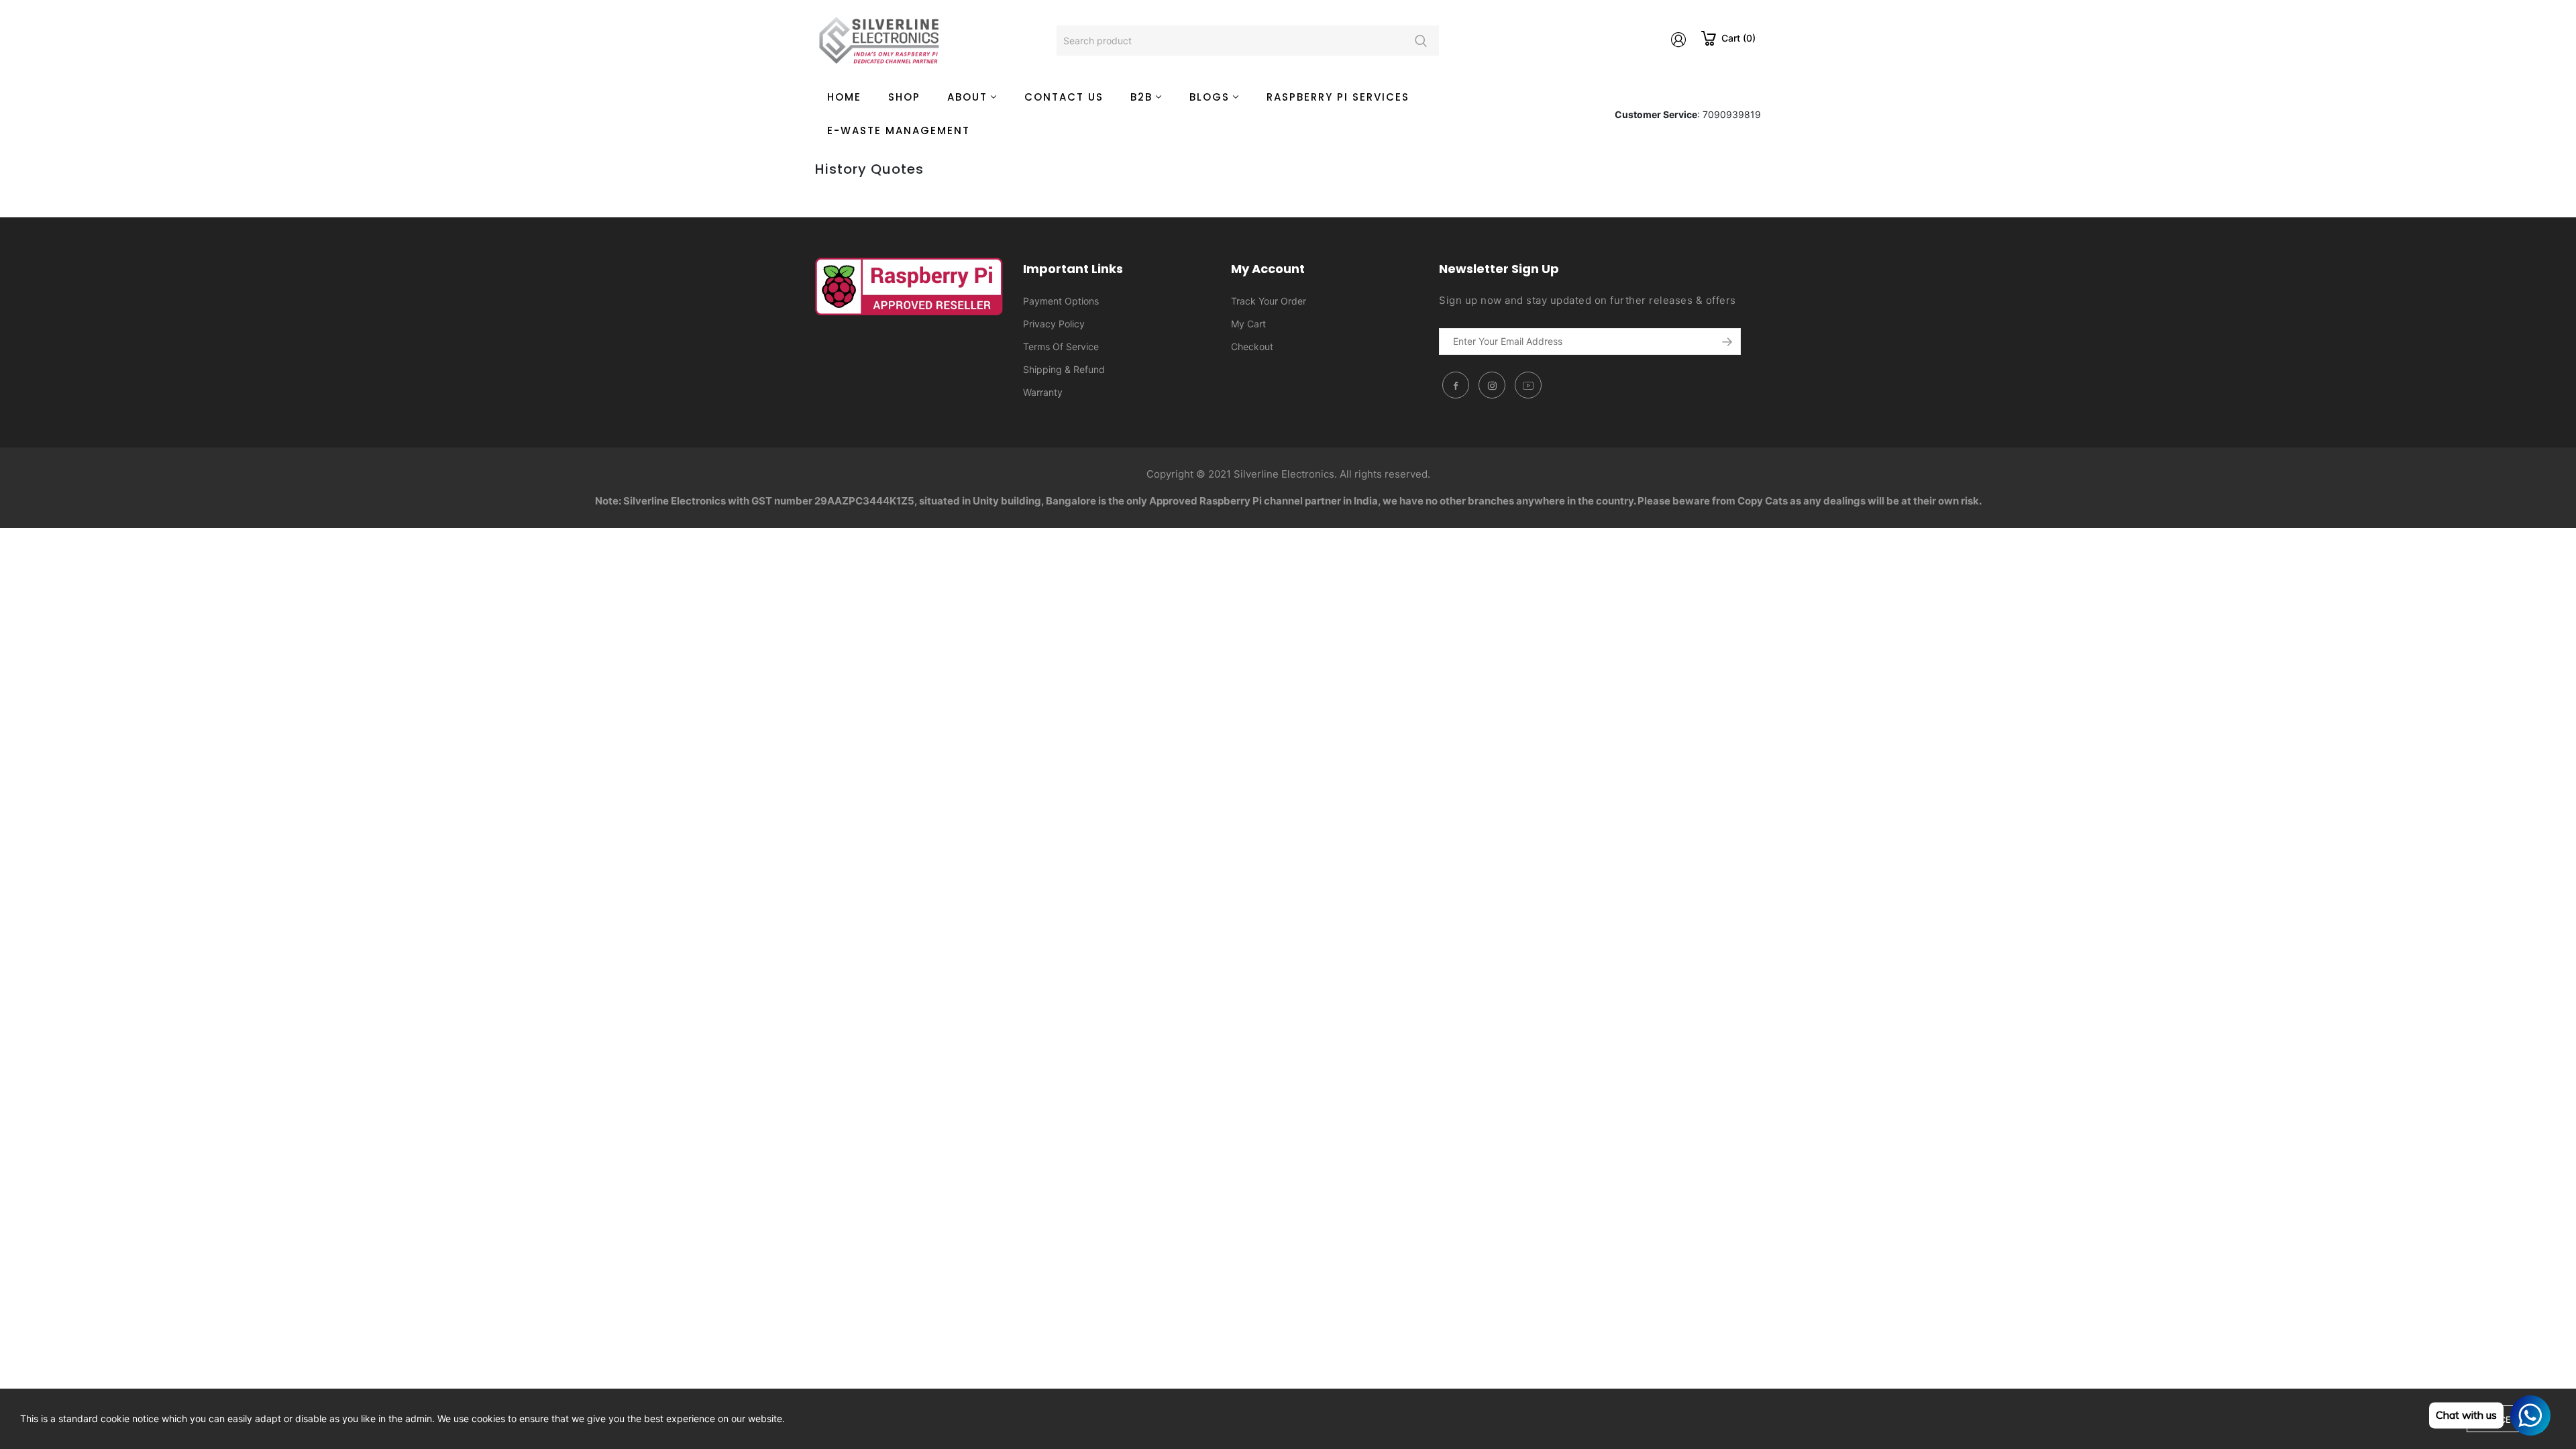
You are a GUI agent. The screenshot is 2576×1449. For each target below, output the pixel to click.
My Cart (1248, 324)
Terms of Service (1061, 346)
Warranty (1043, 392)
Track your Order (1269, 301)
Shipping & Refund (1064, 369)
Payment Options (1061, 301)
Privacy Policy (1054, 324)
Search (1420, 41)
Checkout (1252, 346)
